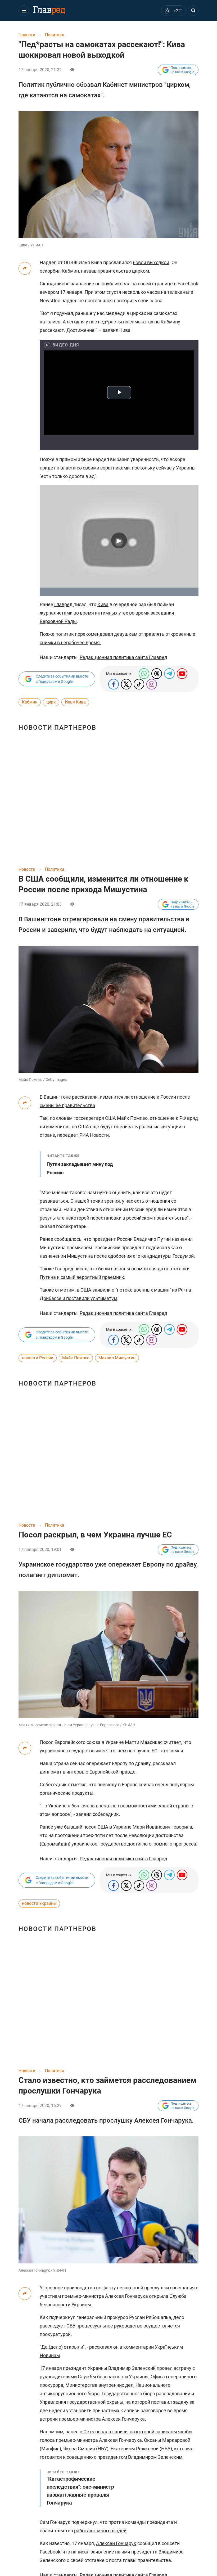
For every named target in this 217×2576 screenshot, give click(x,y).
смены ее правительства (67, 1105)
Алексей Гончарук (116, 2543)
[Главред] (49, 11)
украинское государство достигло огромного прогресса (134, 1844)
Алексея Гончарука (126, 2296)
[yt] (182, 674)
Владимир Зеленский (132, 2368)
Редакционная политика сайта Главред (123, 657)
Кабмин (30, 702)
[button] (24, 11)
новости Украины (39, 1903)
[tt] (126, 684)
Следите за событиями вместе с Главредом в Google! (62, 679)
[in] (152, 684)
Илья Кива (75, 702)
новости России (38, 1358)
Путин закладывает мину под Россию (80, 1165)
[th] (157, 674)
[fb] (114, 684)
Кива (103, 604)
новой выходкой (151, 262)
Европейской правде (112, 1772)
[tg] (169, 674)
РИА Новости (94, 1135)
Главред (64, 604)
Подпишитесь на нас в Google (182, 70)
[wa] (144, 674)
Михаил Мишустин (117, 1358)
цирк (51, 702)
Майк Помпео (76, 1358)
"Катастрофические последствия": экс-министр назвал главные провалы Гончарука (80, 2488)
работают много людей (100, 2531)
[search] (193, 11)
